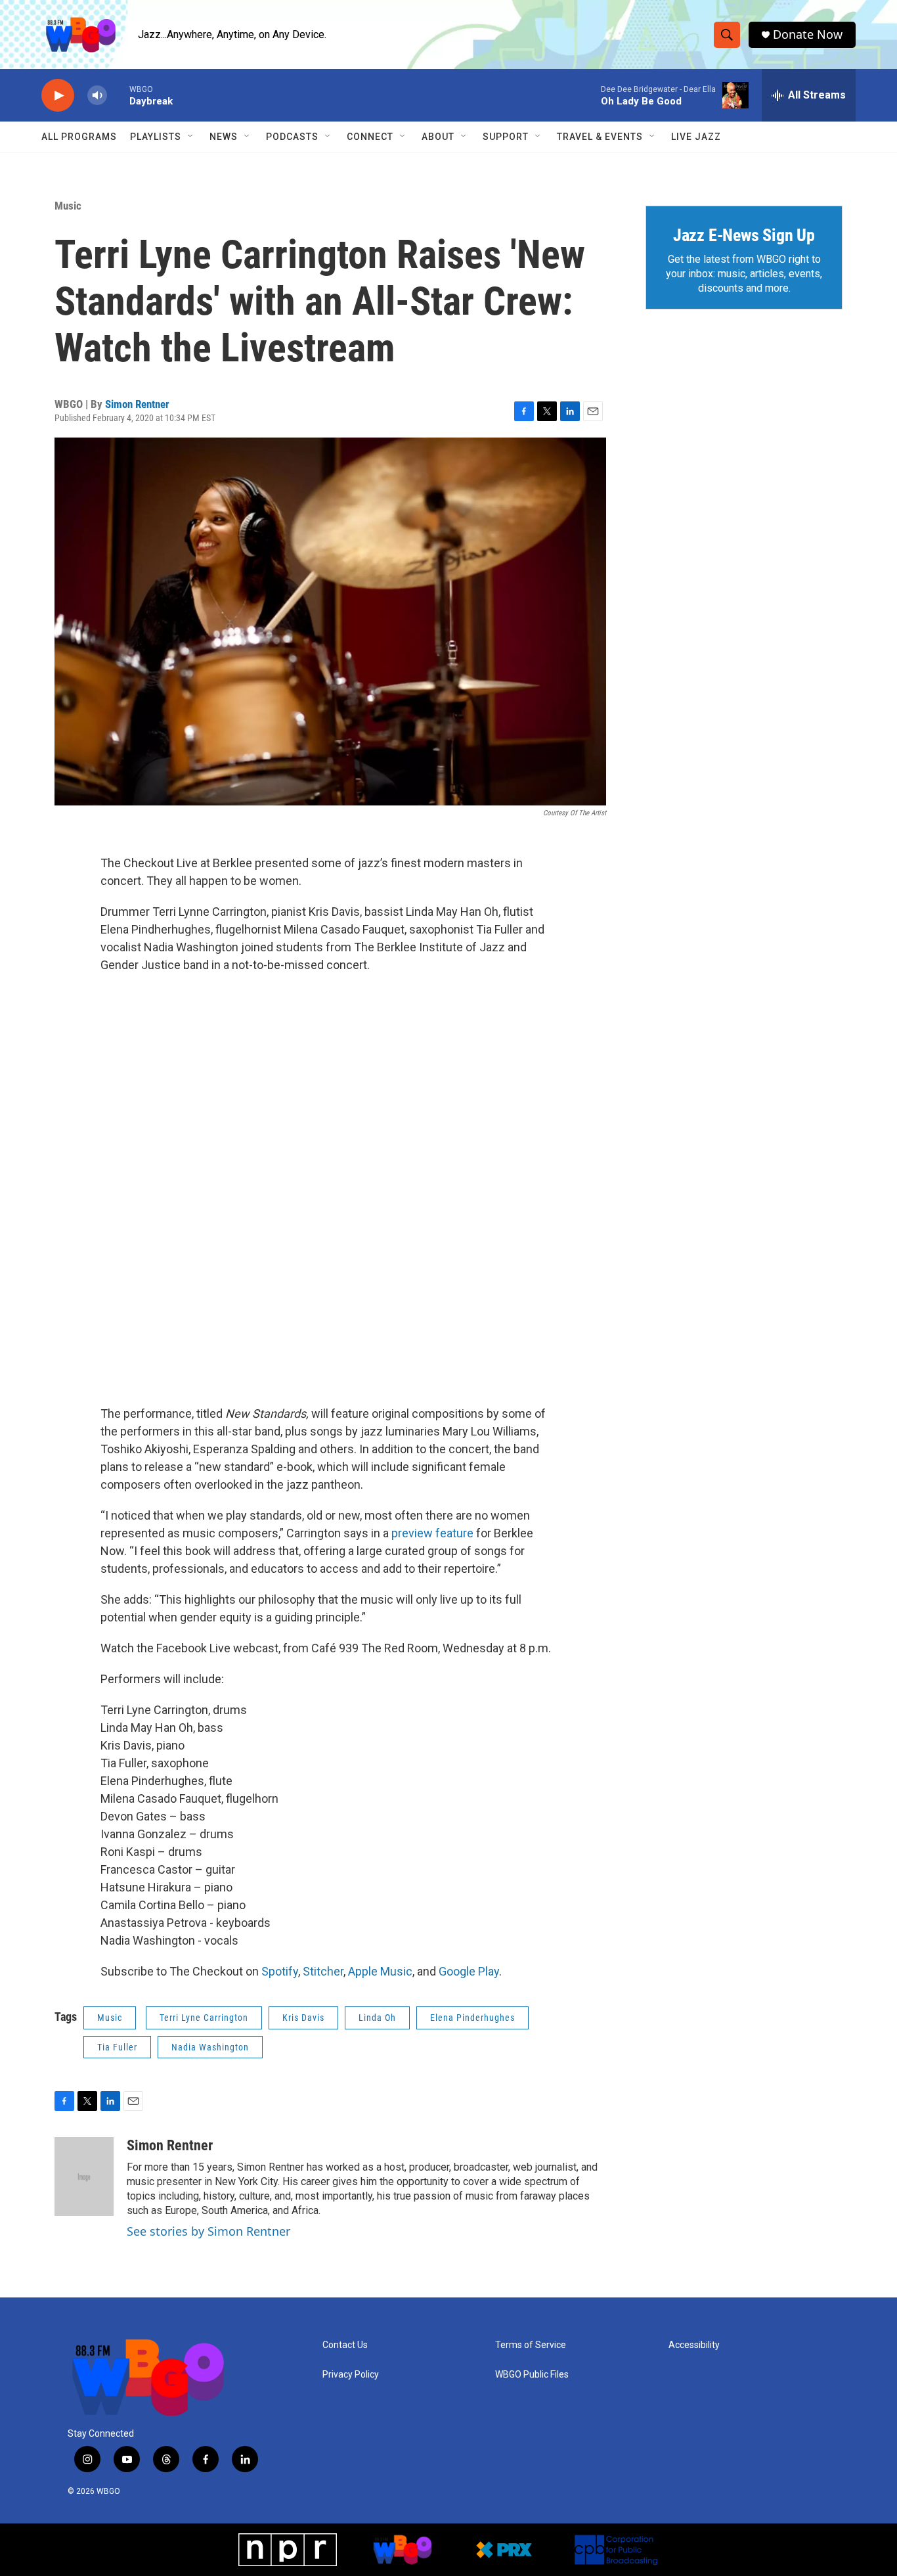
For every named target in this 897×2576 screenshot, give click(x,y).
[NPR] (288, 2550)
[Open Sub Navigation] (191, 137)
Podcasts (292, 137)
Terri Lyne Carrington (204, 2018)
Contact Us (345, 2345)
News (224, 137)
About (438, 137)
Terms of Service (531, 2345)
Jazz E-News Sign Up (744, 235)
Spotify (280, 1971)
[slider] (118, 95)
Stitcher (323, 1971)
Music (68, 206)
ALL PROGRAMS (79, 137)
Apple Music (380, 1971)
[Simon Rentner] (84, 2177)
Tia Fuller (117, 2047)
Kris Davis (303, 2018)
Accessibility (694, 2345)
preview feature (432, 1533)
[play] (58, 96)
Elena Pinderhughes (472, 2018)
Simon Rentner (137, 404)
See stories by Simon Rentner (208, 2231)
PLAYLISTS (156, 137)
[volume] (97, 96)
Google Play (469, 1971)
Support (506, 137)
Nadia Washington (210, 2047)
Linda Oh (377, 2018)
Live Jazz (696, 137)
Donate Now (808, 34)
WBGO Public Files (532, 2375)
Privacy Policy (351, 2375)
